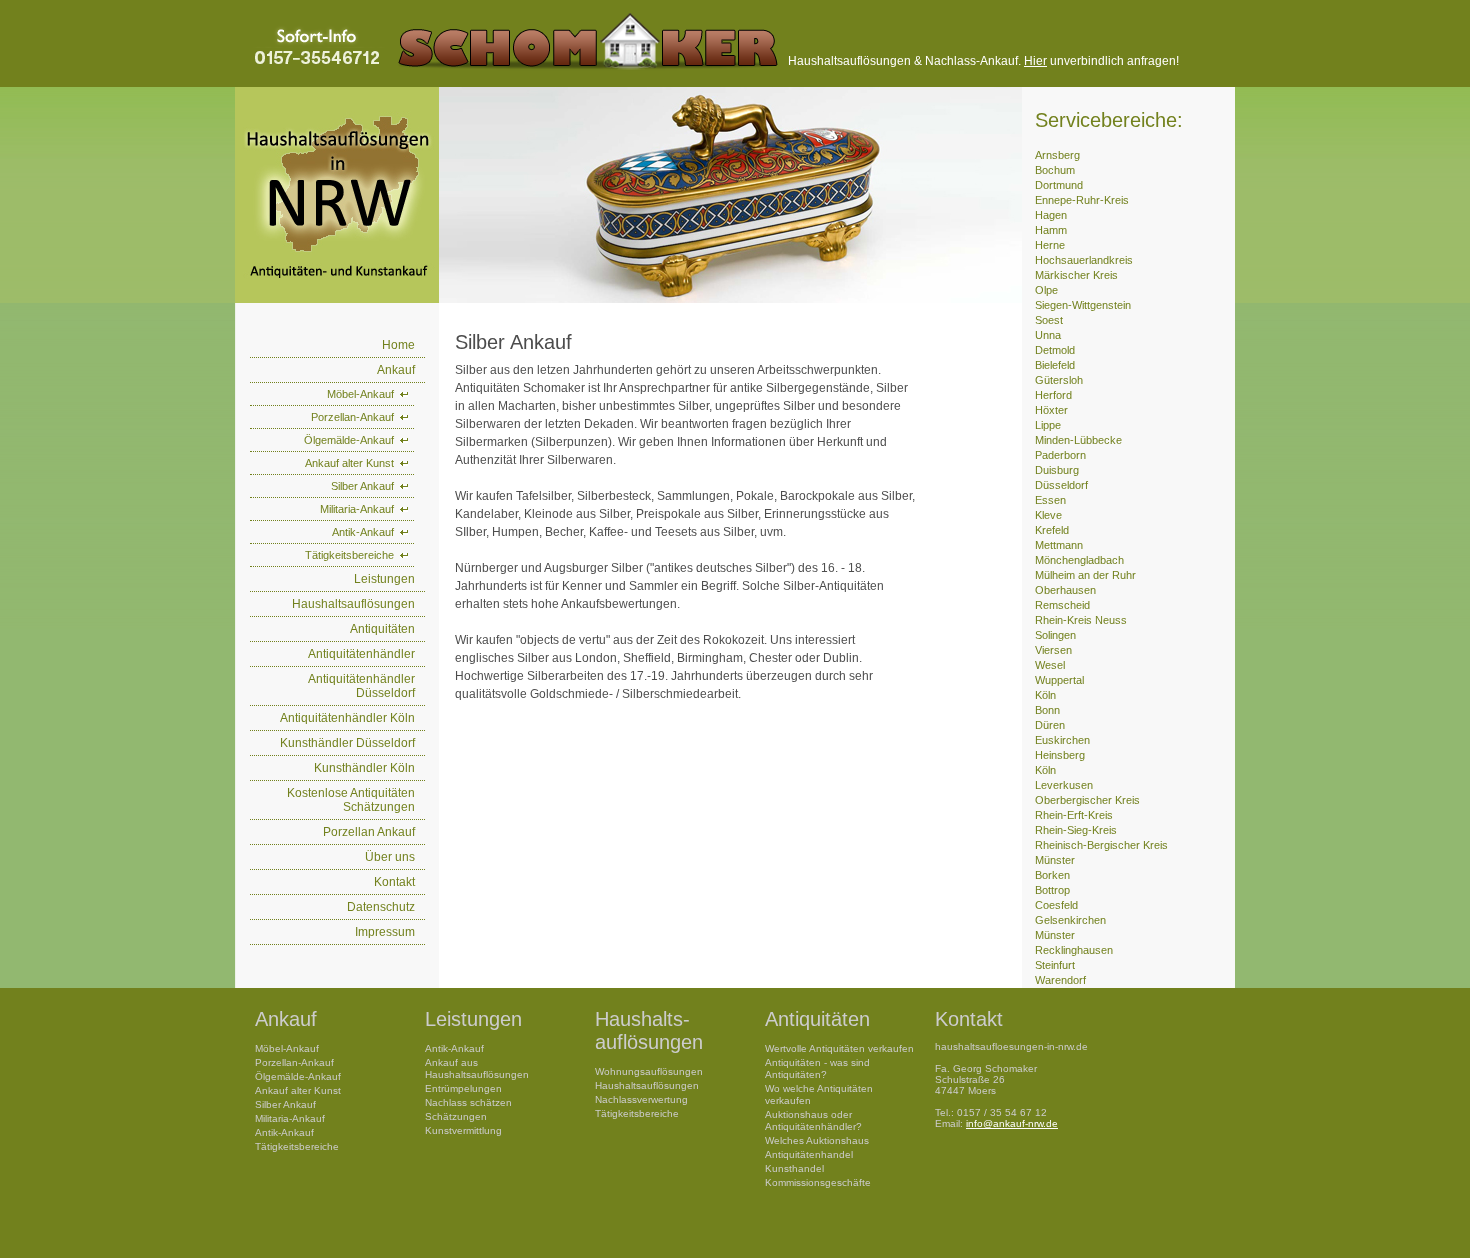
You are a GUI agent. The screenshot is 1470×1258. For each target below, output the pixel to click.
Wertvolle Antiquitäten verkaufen (839, 1048)
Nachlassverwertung (641, 1099)
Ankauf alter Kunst (349, 463)
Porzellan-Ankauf (352, 417)
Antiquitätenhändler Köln (347, 718)
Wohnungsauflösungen (649, 1071)
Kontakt (394, 882)
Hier (1035, 61)
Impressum (385, 932)
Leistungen (384, 579)
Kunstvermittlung (463, 1130)
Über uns (390, 857)
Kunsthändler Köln (364, 768)
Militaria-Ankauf (357, 509)
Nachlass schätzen (468, 1102)
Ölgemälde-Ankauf (349, 440)
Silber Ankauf (362, 486)
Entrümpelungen (463, 1088)
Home (398, 345)
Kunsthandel (794, 1168)
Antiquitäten (382, 629)
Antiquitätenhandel (809, 1154)
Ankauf (396, 370)
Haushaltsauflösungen (353, 604)
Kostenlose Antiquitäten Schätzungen (351, 800)
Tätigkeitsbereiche (349, 555)
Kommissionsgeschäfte (818, 1182)
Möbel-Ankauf (360, 394)
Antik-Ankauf (363, 532)
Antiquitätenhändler (361, 654)
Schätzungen (456, 1116)
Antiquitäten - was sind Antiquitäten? (817, 1068)
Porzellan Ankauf (369, 832)
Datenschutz (381, 907)
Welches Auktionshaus (817, 1140)
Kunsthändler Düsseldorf (347, 743)
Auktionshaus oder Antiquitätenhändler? (813, 1120)
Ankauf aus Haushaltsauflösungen (477, 1068)
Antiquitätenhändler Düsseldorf (361, 686)
